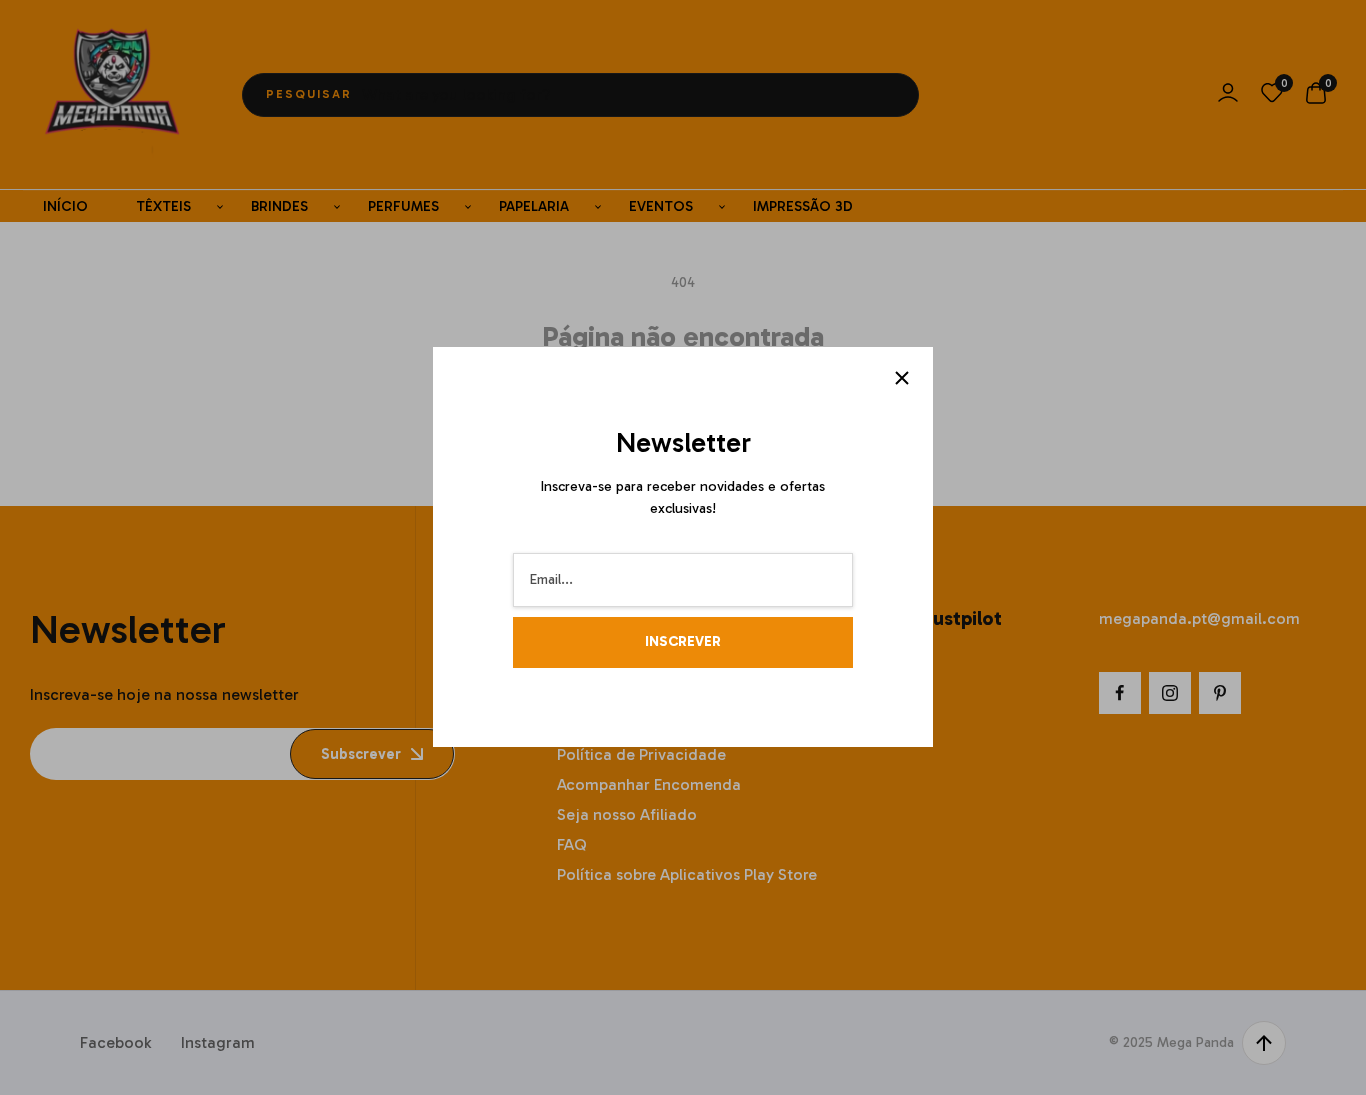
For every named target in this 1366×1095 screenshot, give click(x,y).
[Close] (902, 378)
